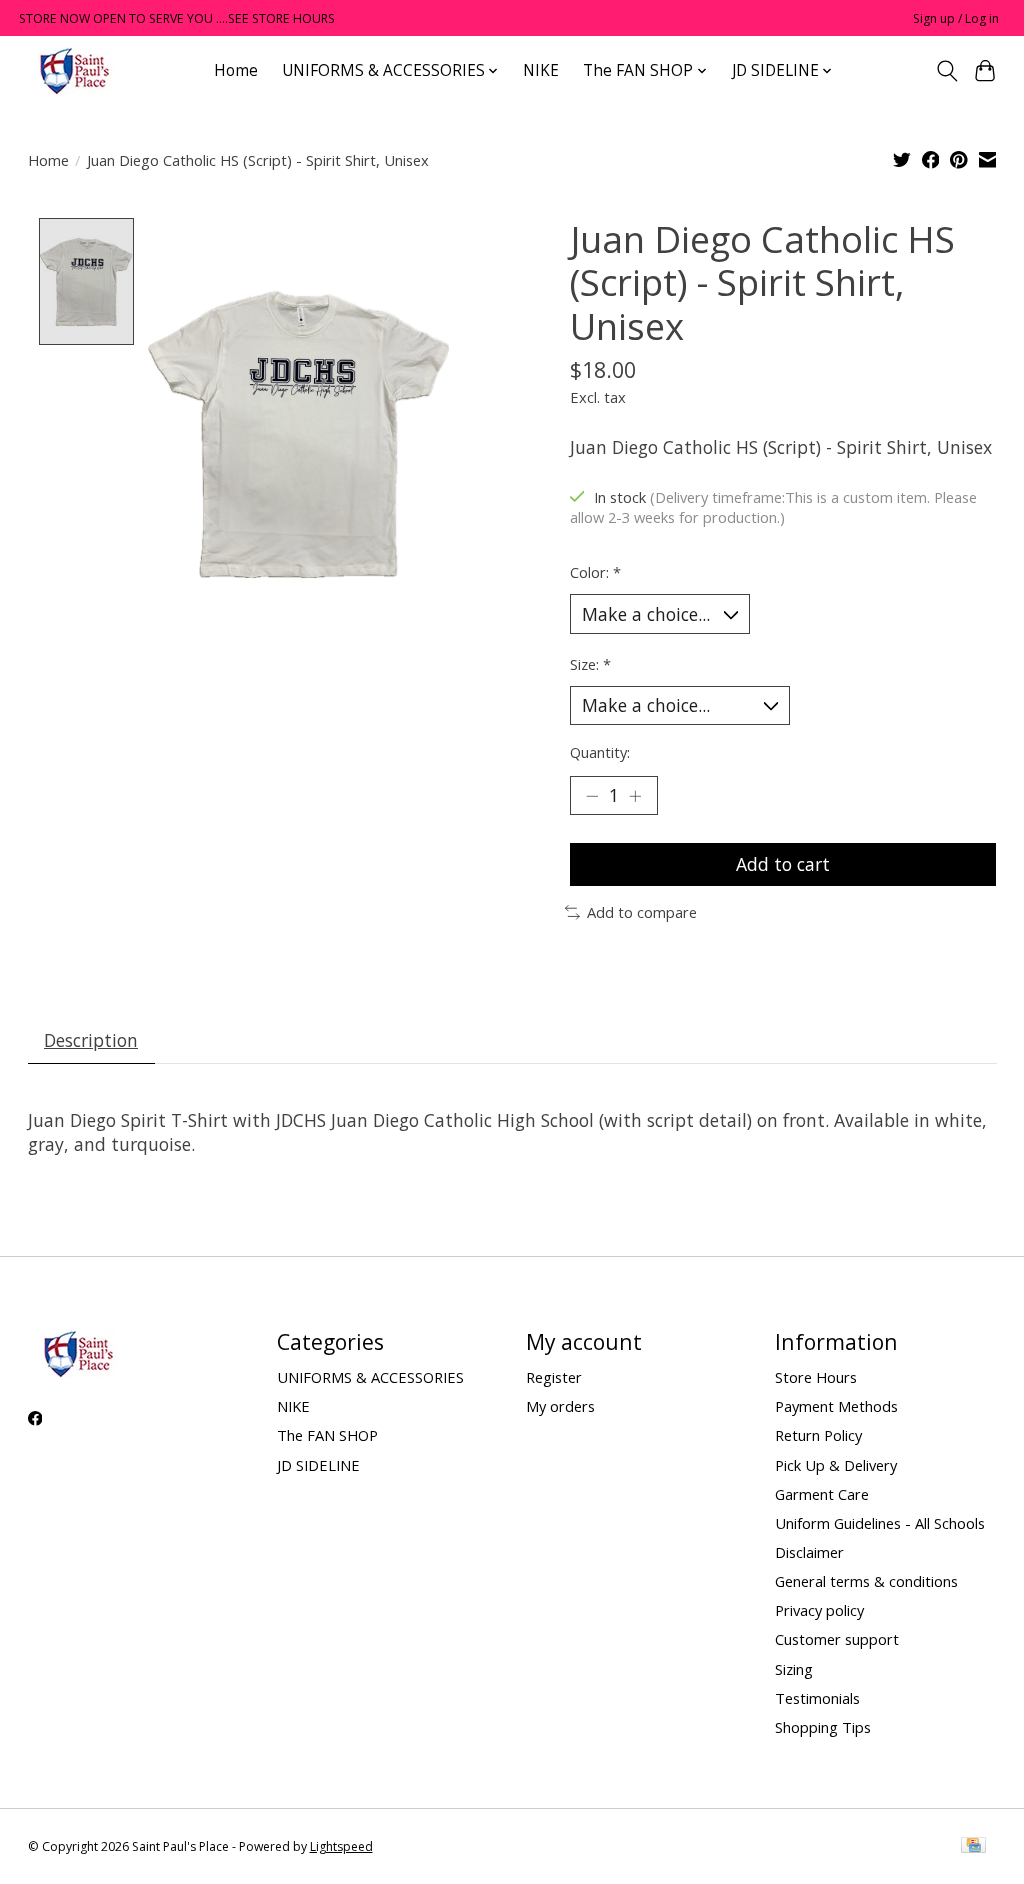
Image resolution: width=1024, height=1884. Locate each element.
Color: (595, 572)
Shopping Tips (823, 1727)
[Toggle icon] (946, 71)
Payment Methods (836, 1406)
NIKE (541, 70)
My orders (560, 1406)
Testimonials (817, 1698)
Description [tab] (91, 1040)
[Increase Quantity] (635, 795)
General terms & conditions (866, 1581)
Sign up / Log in (956, 18)
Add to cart (783, 864)
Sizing (794, 1669)
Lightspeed (341, 1846)
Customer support (837, 1639)
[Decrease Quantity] (592, 795)
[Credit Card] (973, 1847)
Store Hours (816, 1377)
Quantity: (600, 752)
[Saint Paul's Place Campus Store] (74, 70)
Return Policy (818, 1435)
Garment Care (822, 1494)
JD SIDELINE (318, 1465)
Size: (590, 664)
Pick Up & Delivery (836, 1465)
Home (236, 70)
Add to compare (642, 912)
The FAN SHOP (327, 1435)
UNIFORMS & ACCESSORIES (370, 1377)
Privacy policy (819, 1610)
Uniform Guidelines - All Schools (880, 1523)
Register (554, 1377)
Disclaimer (809, 1552)
